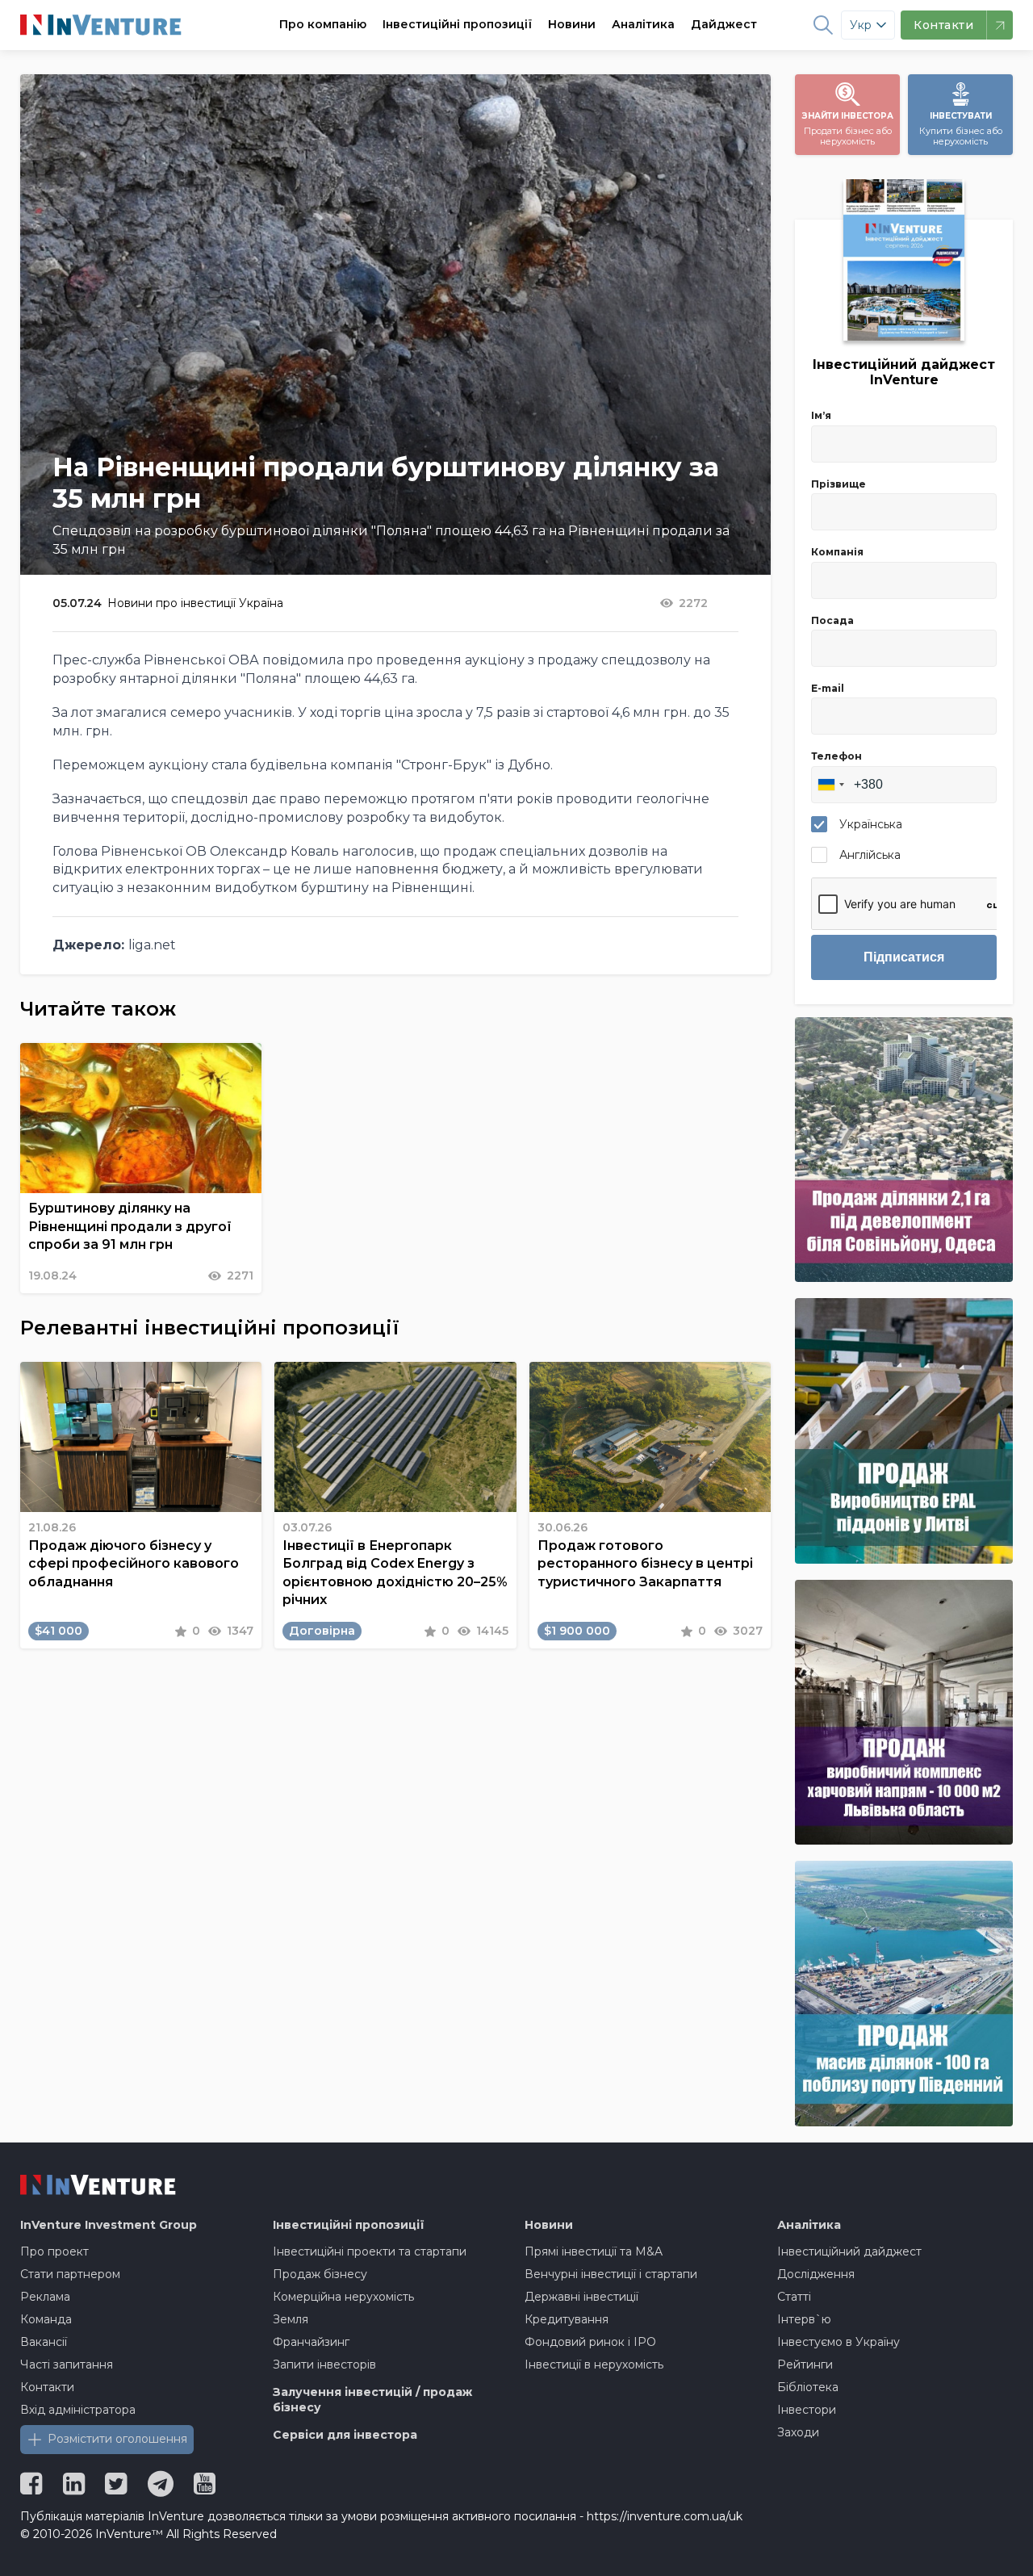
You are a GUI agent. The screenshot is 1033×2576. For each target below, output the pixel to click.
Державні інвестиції (581, 2297)
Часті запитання (67, 2364)
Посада (832, 620)
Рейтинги (805, 2364)
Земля (291, 2319)
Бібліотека (808, 2387)
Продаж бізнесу (320, 2274)
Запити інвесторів (324, 2364)
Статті (794, 2297)
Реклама (45, 2297)
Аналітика (643, 24)
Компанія (837, 552)
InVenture (109, 2225)
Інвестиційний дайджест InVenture (904, 372)
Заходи (798, 2432)
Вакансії (44, 2342)
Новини (572, 24)
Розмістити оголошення (117, 2439)
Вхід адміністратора (78, 2410)
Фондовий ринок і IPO (590, 2342)
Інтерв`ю (804, 2319)
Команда (46, 2319)
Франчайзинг (311, 2342)
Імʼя (821, 415)
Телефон (836, 756)
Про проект (54, 2251)
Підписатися (904, 957)
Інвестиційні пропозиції (457, 24)
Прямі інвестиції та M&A (594, 2251)
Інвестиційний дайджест (849, 2251)
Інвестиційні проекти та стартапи (370, 2251)
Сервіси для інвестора (345, 2435)
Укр (861, 25)
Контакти (47, 2387)
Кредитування (567, 2319)
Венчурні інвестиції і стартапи (611, 2274)
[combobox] (830, 785)
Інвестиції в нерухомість (594, 2364)
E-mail (828, 688)
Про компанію (323, 24)
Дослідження (816, 2274)
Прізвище (839, 484)
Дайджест (724, 24)
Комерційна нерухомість (343, 2297)
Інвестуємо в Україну (839, 2342)
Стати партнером (70, 2274)
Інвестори (807, 2410)
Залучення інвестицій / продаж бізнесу (372, 2400)
